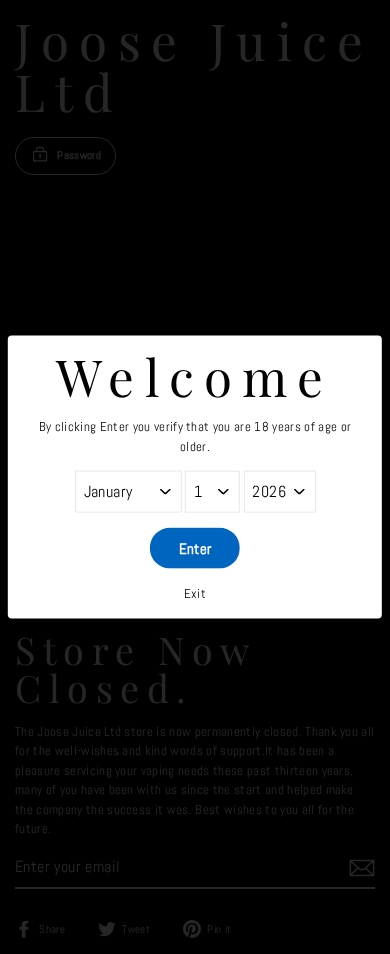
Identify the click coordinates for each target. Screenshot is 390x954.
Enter (195, 548)
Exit (195, 593)
